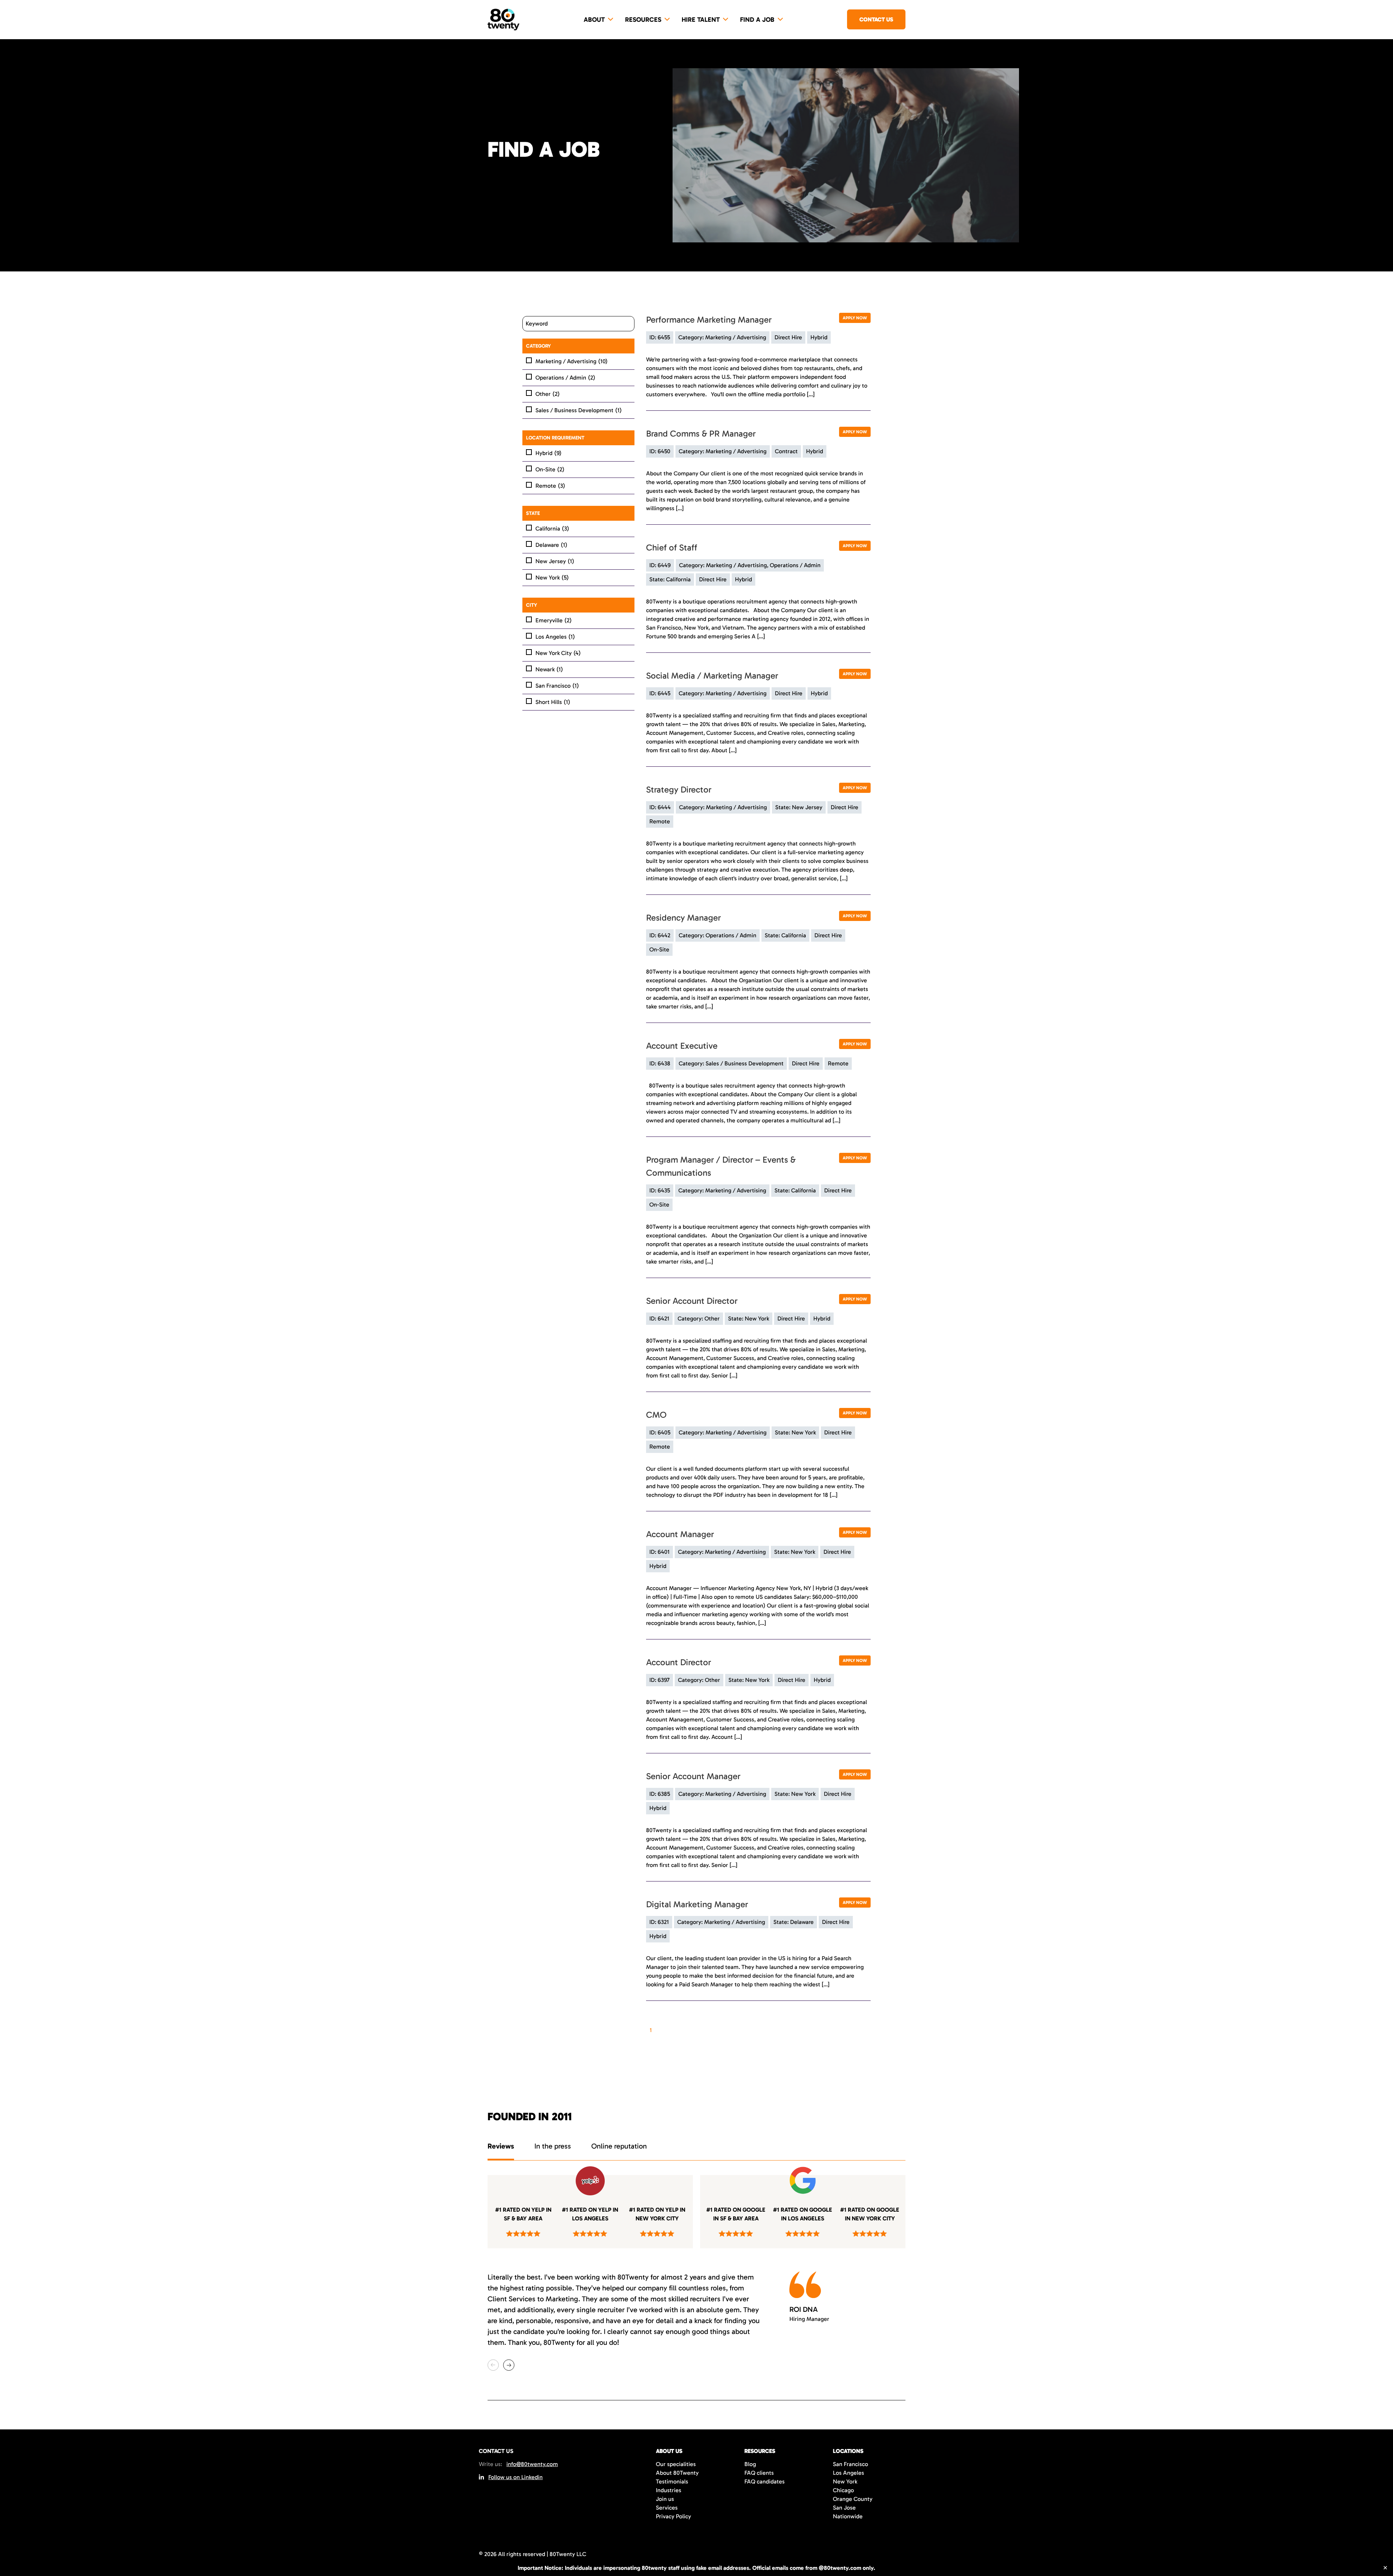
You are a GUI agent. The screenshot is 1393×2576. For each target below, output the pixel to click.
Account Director (679, 1662)
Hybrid (548, 453)
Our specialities (676, 2464)
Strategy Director (679, 789)
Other (548, 394)
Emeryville (554, 620)
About (594, 20)
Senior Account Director (692, 1301)
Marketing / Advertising (572, 361)
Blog (750, 2464)
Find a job (757, 20)
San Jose (844, 2508)
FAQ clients (759, 2473)
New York (552, 578)
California (552, 529)
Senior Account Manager (693, 1776)
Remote (550, 486)
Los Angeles (555, 637)
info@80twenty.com (532, 2464)
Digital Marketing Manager (697, 1904)
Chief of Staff (672, 547)
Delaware (551, 545)
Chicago (843, 2490)
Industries (669, 2490)
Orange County (853, 2499)
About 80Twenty (677, 2473)
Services (667, 2508)
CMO (656, 1415)
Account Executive (682, 1046)
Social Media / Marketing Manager (712, 675)
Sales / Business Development (579, 410)
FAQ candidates (765, 2481)
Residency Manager (683, 918)
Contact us (876, 19)
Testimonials (672, 2481)
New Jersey (555, 561)
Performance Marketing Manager (709, 320)
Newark (549, 669)
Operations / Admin (565, 378)
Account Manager (680, 1534)
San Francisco (557, 686)
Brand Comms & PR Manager (701, 433)
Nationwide (848, 2516)
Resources (643, 20)
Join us (665, 2499)
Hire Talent (701, 20)
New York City (558, 653)
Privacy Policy (673, 2516)
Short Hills (553, 702)
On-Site (550, 469)
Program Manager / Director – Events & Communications (721, 1166)
